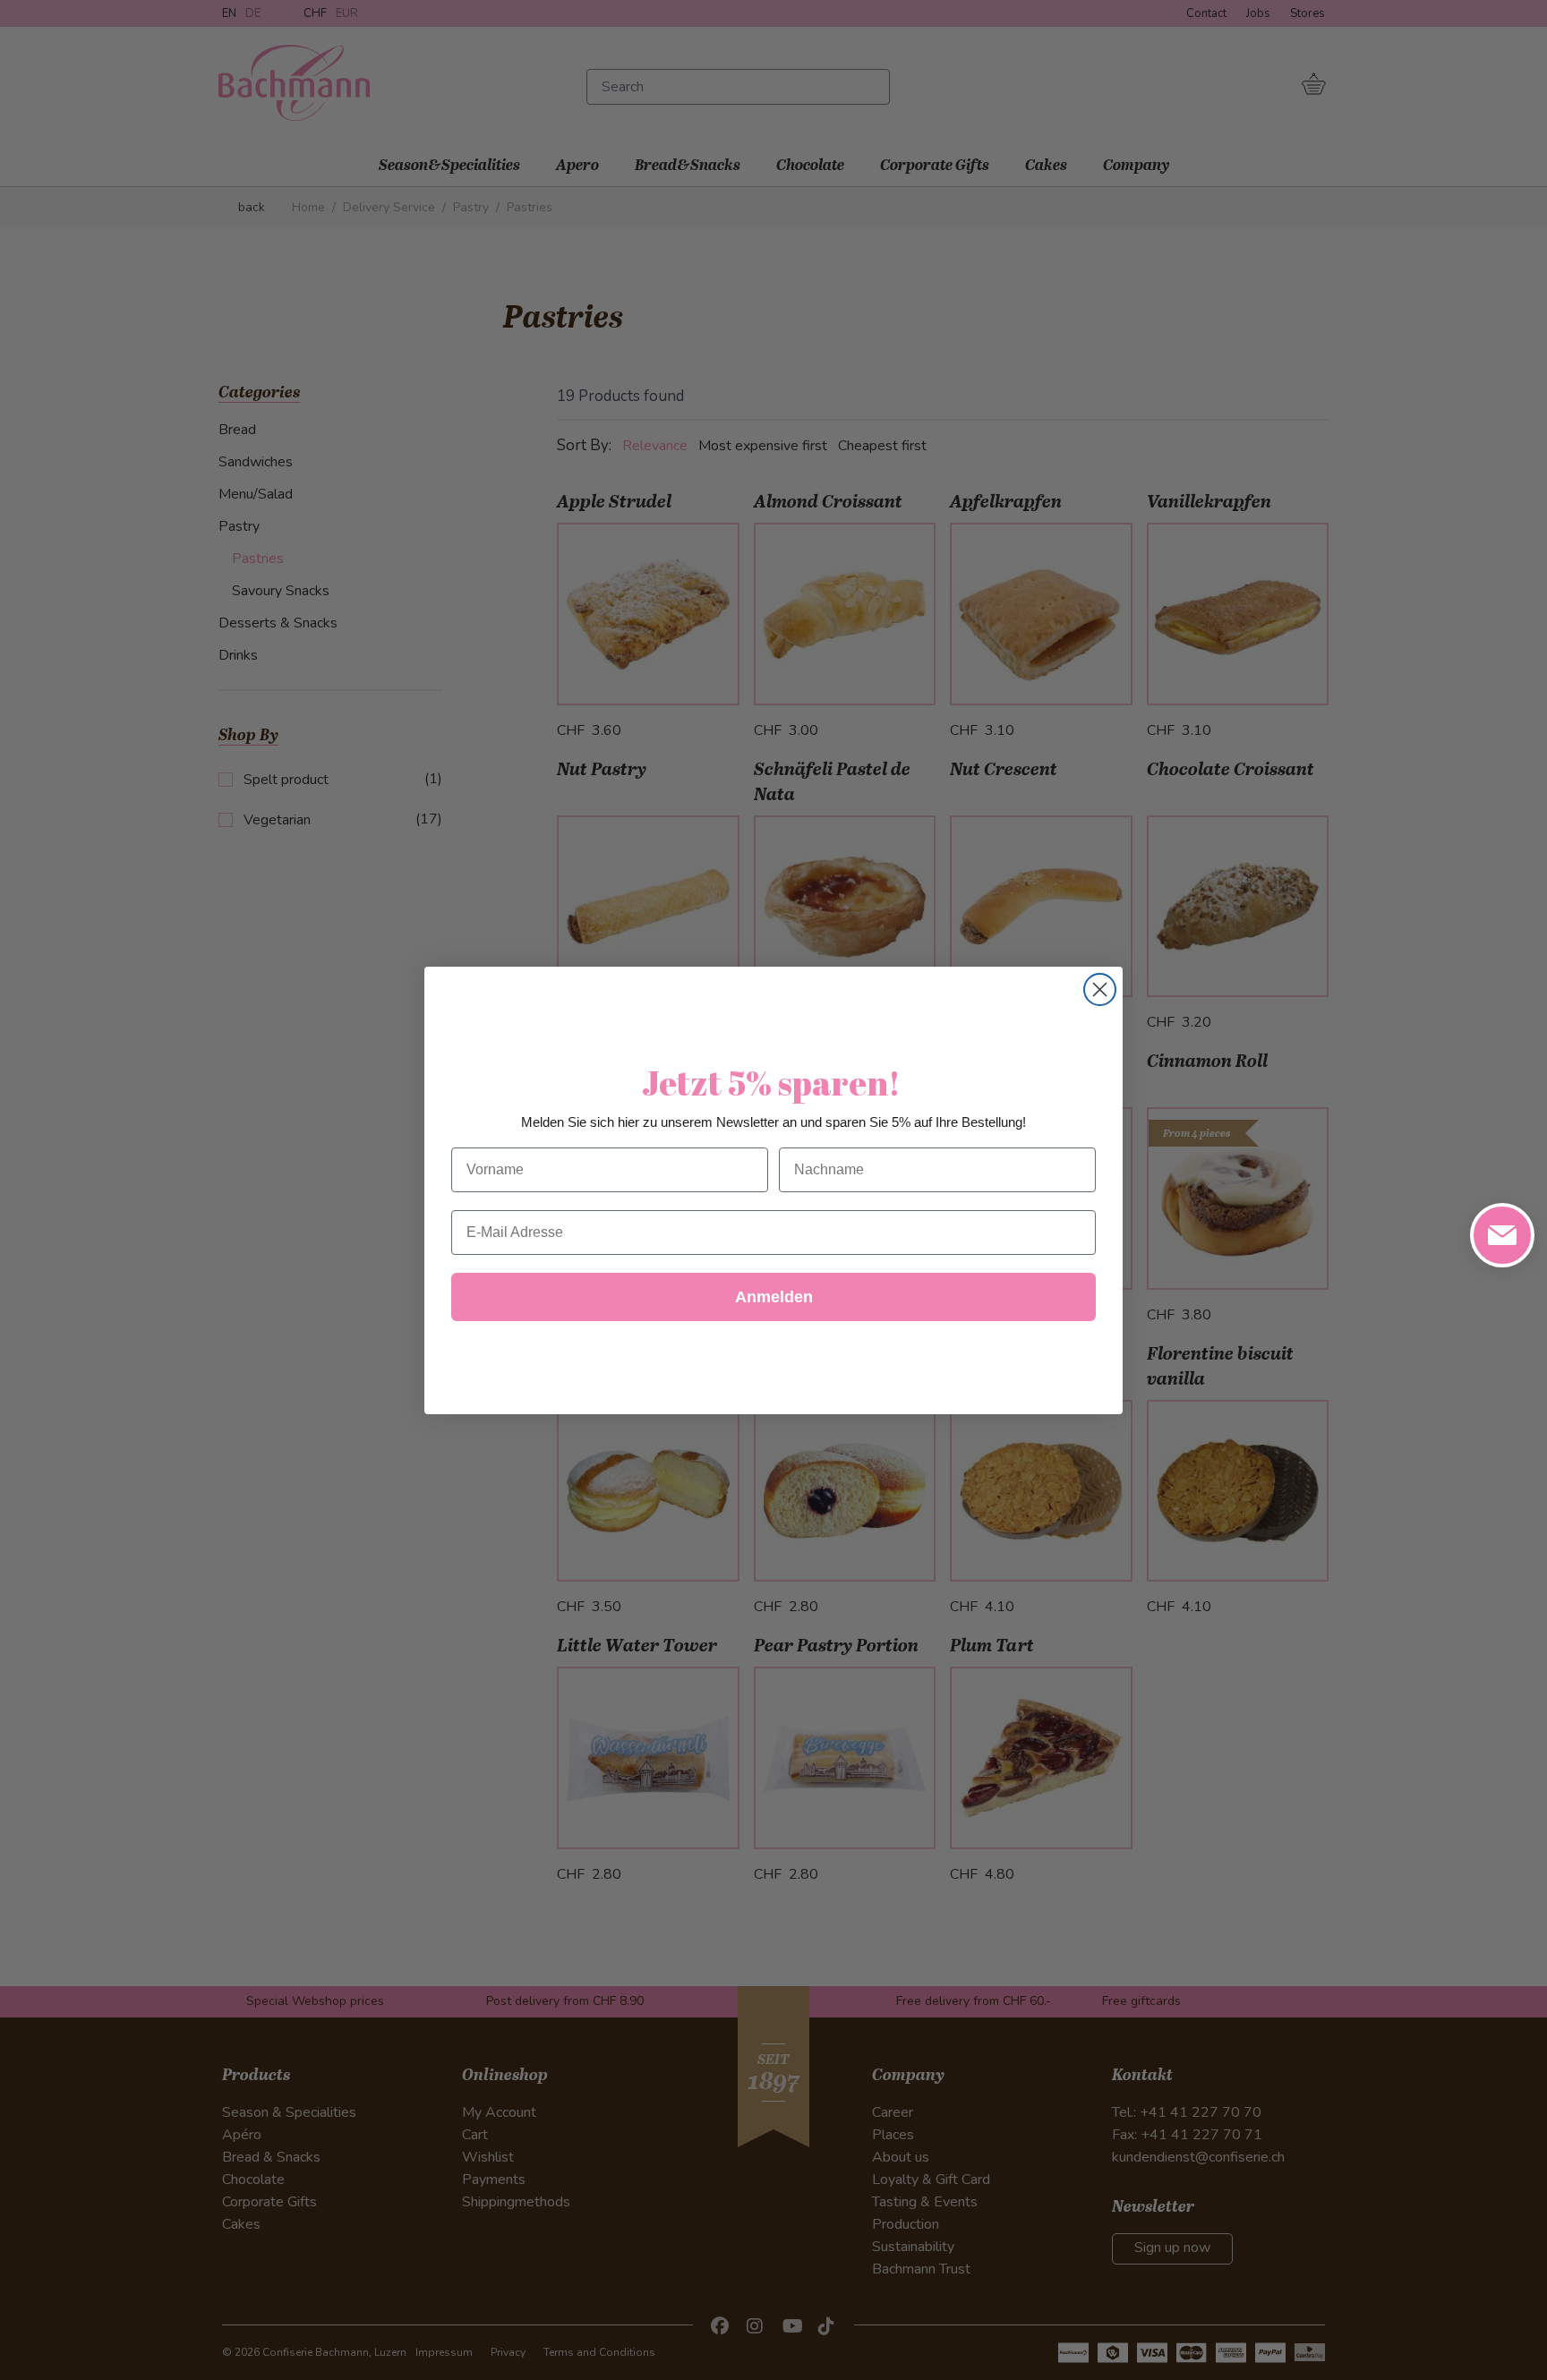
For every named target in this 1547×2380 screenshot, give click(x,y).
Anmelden (774, 1297)
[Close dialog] (1100, 990)
